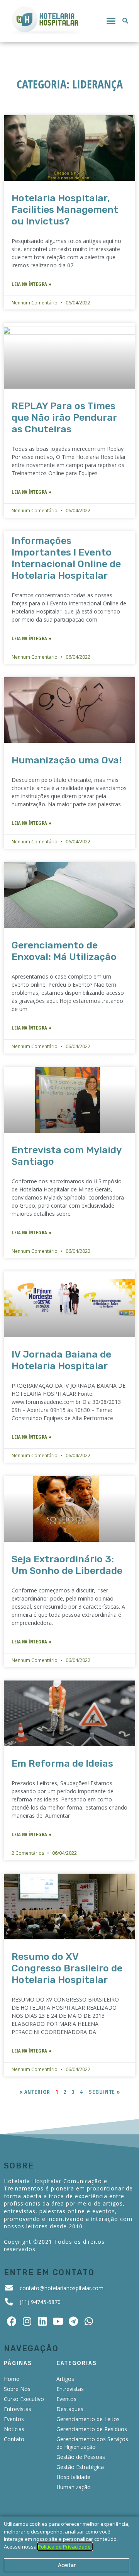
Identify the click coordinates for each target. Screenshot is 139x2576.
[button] (111, 21)
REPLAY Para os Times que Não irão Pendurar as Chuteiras (64, 417)
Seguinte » (104, 2092)
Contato (14, 2439)
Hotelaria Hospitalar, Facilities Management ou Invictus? (65, 210)
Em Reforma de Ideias (62, 1763)
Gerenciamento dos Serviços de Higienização (92, 2443)
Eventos (14, 2419)
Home (12, 2379)
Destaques (70, 2409)
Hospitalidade (73, 2477)
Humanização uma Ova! (67, 760)
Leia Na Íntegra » (32, 284)
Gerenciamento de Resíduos (92, 2429)
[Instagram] (27, 2321)
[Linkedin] (42, 2321)
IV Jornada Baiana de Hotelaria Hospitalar (61, 1360)
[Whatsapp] (89, 2321)
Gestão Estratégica (80, 2467)
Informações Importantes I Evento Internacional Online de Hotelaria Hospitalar (66, 558)
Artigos (65, 2379)
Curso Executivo (24, 2399)
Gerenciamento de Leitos (88, 2419)
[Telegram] (73, 2321)
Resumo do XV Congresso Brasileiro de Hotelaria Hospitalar (67, 1968)
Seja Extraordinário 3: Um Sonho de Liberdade (67, 1565)
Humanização (74, 2487)
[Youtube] (58, 2321)
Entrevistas (18, 2409)
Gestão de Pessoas (81, 2457)
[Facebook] (12, 2321)
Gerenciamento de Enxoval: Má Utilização (64, 951)
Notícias (14, 2429)
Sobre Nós (17, 2389)
